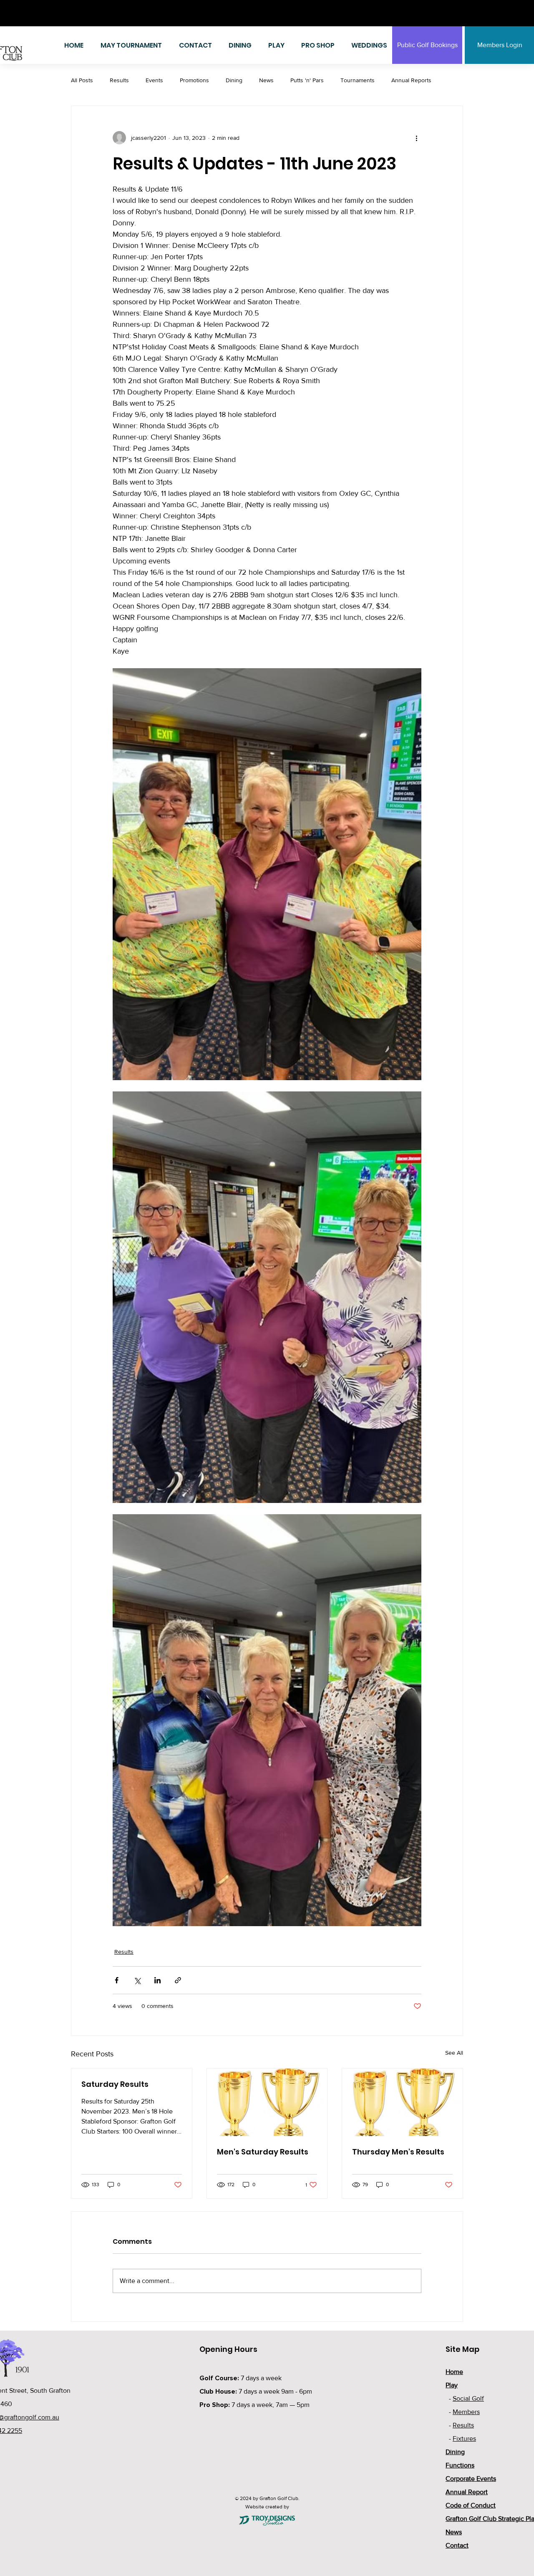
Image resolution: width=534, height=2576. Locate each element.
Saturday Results (115, 2084)
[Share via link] (178, 1980)
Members (466, 2412)
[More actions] (416, 138)
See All (454, 2053)
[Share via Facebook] (117, 1980)
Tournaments (358, 80)
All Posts (82, 80)
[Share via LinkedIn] (157, 1980)
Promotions (194, 80)
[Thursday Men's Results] (402, 2102)
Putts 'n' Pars (307, 80)
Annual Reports (411, 80)
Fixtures (464, 2438)
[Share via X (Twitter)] (137, 1980)
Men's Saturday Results (263, 2152)
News (266, 80)
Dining (234, 80)
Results (119, 80)
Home (454, 2372)
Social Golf (468, 2398)
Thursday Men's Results (398, 2152)
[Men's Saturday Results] (267, 2102)
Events (154, 80)
